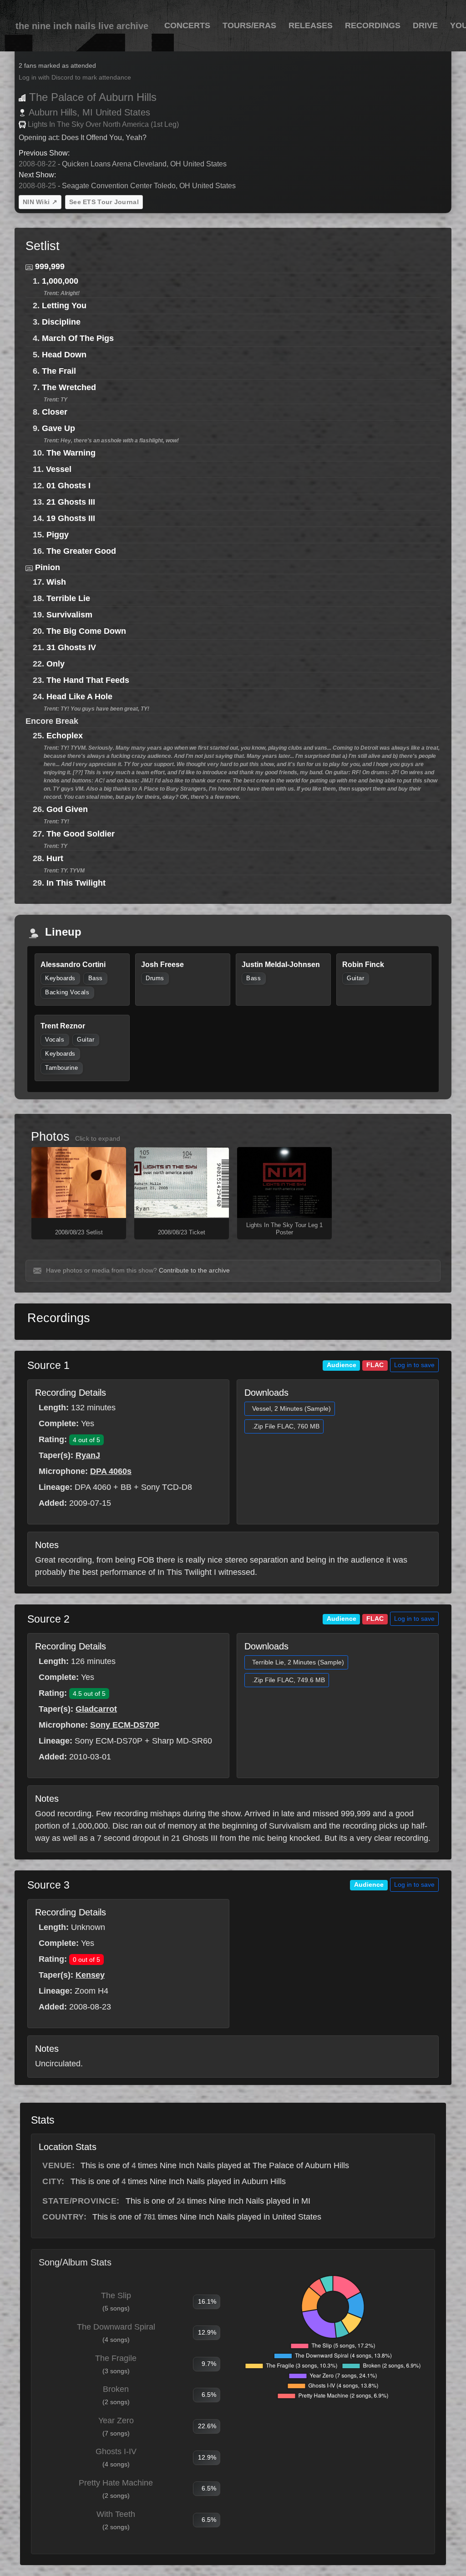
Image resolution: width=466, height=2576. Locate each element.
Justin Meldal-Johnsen (281, 965)
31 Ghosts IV (71, 647)
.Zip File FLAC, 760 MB (286, 1426)
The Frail (59, 371)
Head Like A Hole (79, 697)
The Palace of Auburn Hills (93, 97)
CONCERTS (187, 25)
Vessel (59, 469)
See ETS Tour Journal (104, 202)
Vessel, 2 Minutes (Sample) (291, 1408)
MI (88, 112)
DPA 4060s (111, 1471)
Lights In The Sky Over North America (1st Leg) (103, 124)
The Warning (71, 453)
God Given (67, 809)
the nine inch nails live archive (82, 26)
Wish (56, 582)
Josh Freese (162, 965)
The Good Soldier (81, 834)
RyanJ (88, 1455)
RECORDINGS (373, 25)
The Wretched (69, 387)
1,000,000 (60, 281)
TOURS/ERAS (249, 25)
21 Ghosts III (71, 502)
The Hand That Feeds (88, 680)
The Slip (116, 2295)
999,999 (50, 266)
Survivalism (69, 615)
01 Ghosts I (68, 486)
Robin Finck (363, 965)
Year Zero (116, 2421)
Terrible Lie (68, 598)
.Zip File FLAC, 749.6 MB (289, 1680)
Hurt (55, 858)
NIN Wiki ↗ (40, 202)
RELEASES (311, 25)
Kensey (90, 1975)
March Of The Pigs (78, 338)
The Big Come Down (86, 631)
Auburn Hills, (54, 112)
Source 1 (48, 1365)
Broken (116, 2389)
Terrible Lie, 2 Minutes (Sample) (298, 1662)
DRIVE (425, 25)
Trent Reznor (63, 1026)
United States (123, 112)
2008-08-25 (37, 186)
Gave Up (58, 428)
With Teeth (116, 2514)
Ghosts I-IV (116, 2451)
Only (56, 664)
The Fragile (116, 2358)
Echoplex (65, 736)
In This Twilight (76, 883)
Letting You (64, 306)
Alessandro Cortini (73, 965)
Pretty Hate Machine (116, 2483)
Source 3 (48, 1885)
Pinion (48, 567)
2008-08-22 (37, 164)
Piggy (58, 535)
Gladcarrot (96, 1709)
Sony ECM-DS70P (125, 1725)
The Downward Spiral (116, 2327)
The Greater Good (81, 551)
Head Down (64, 355)
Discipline (61, 322)
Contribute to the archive (194, 1270)
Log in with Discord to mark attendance (75, 78)
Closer (55, 412)
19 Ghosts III (71, 518)
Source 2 (48, 1619)
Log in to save (414, 1365)
